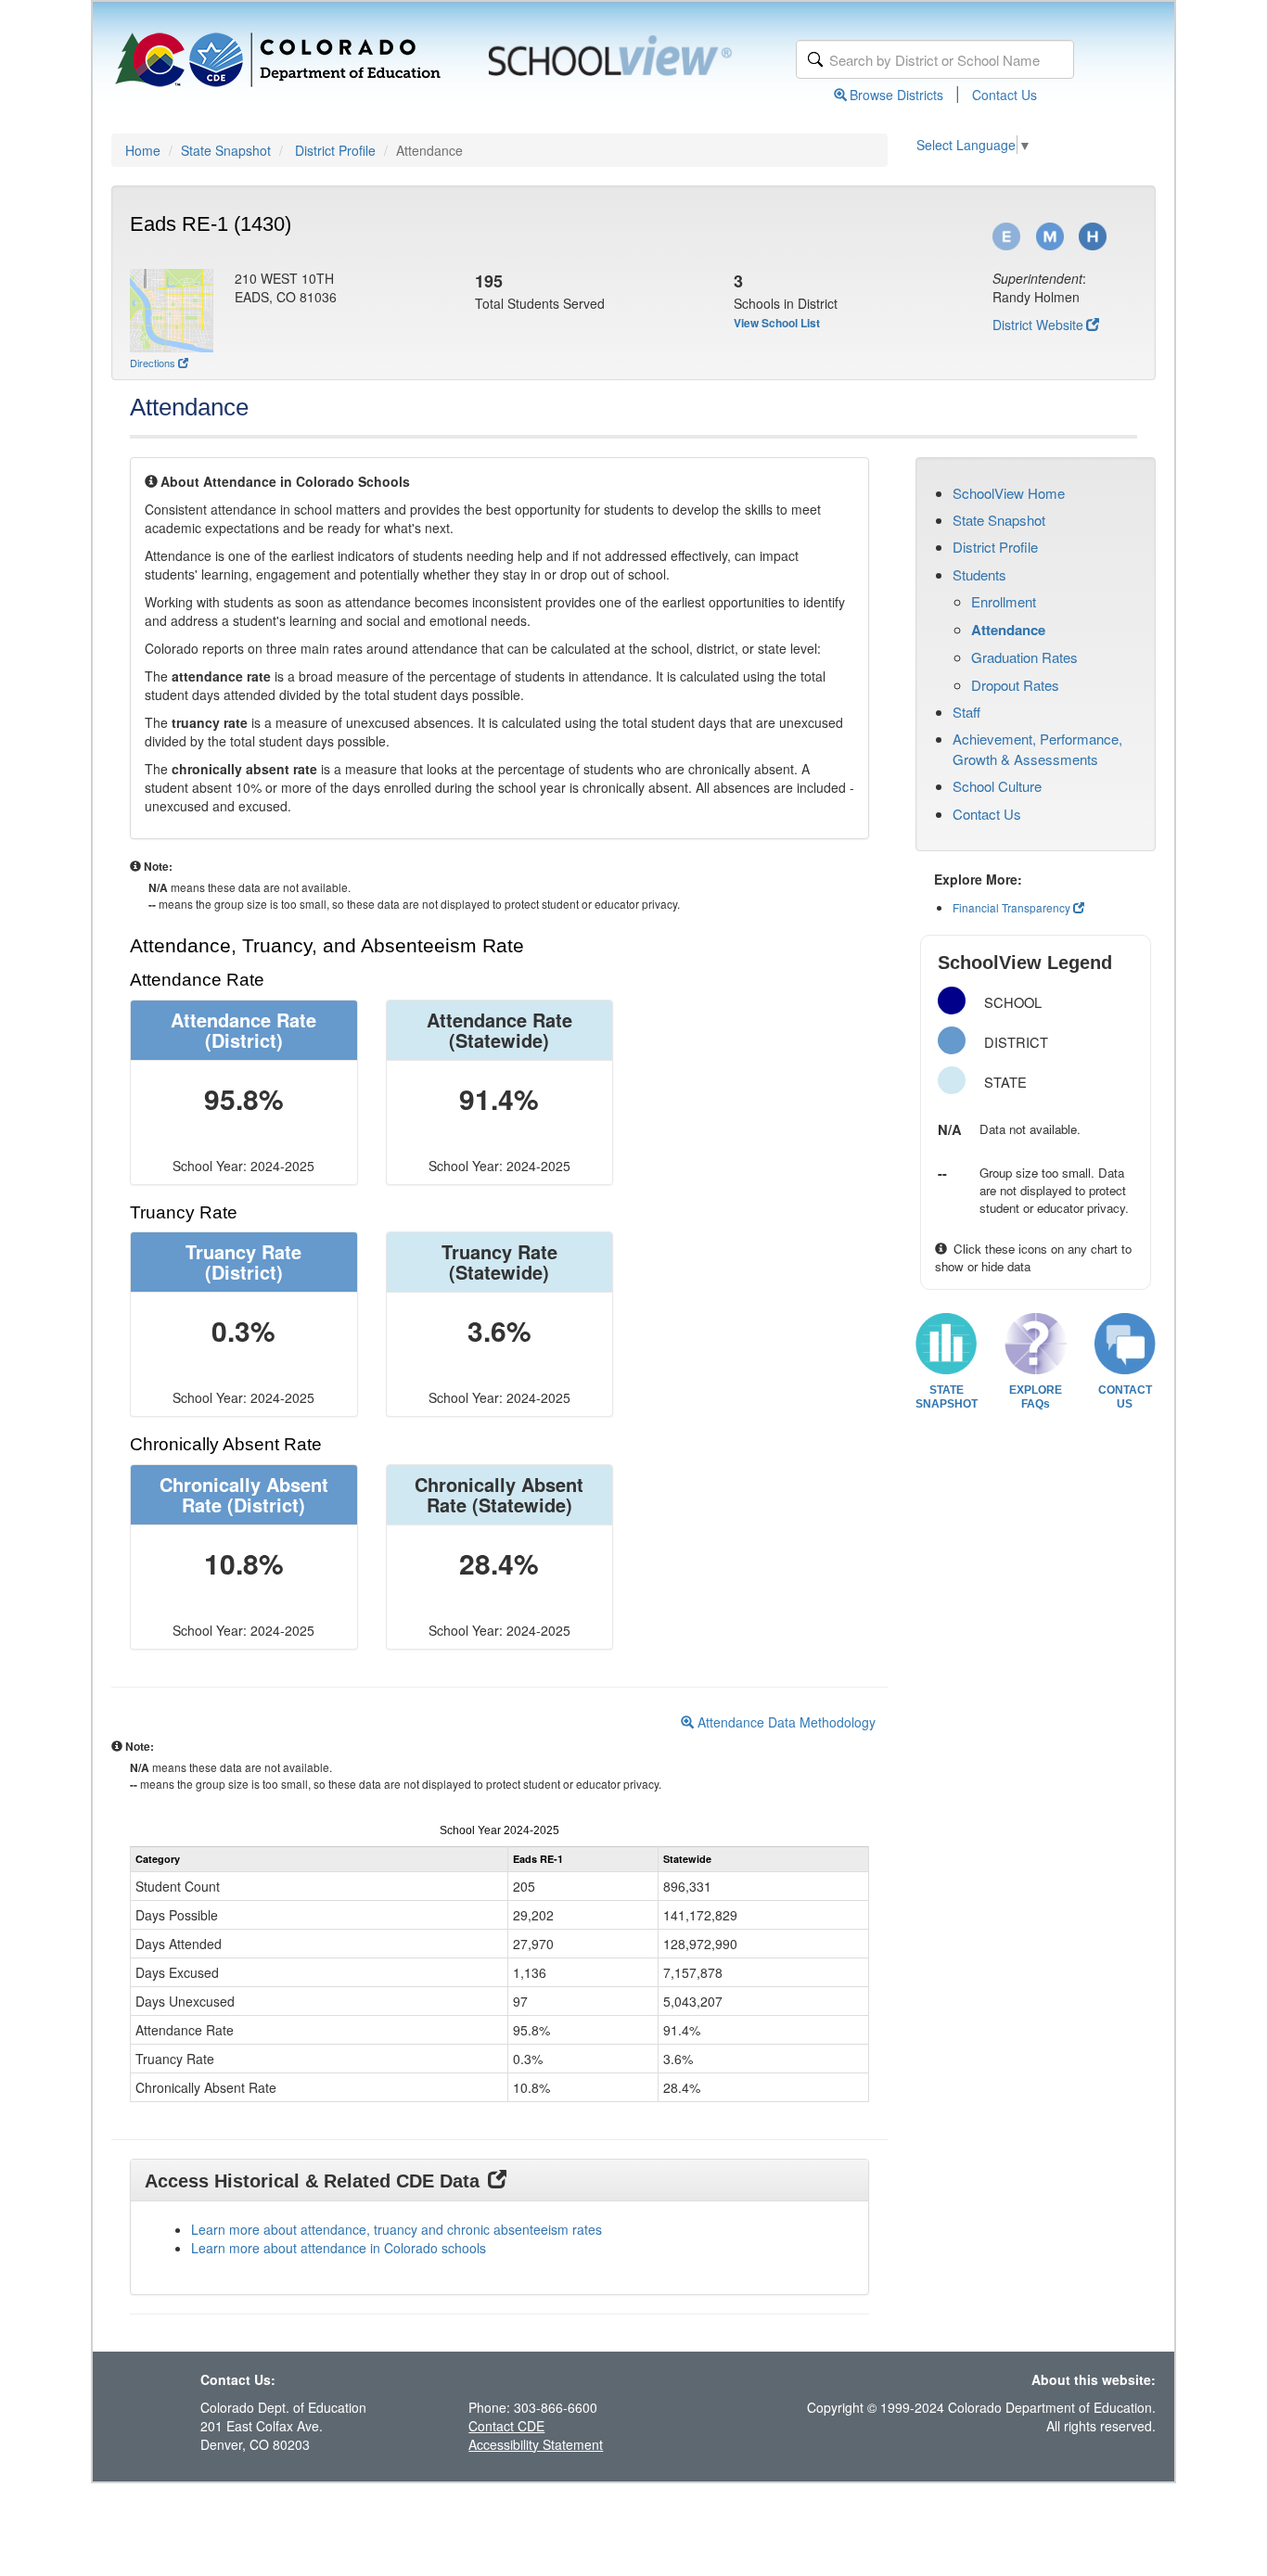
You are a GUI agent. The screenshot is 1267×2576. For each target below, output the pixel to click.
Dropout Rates (1015, 685)
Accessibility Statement (536, 2444)
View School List (777, 323)
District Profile (335, 150)
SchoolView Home (1009, 493)
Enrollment (1004, 601)
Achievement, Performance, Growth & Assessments (1037, 748)
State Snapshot (226, 150)
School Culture (997, 786)
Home (143, 150)
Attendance (1008, 630)
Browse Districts (896, 95)
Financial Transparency (1011, 907)
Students (979, 574)
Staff (966, 712)
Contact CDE (506, 2426)
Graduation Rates (1024, 657)
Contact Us (1005, 95)
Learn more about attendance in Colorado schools (339, 2248)
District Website (1038, 325)
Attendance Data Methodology (785, 1722)
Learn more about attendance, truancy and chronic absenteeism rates (397, 2229)
